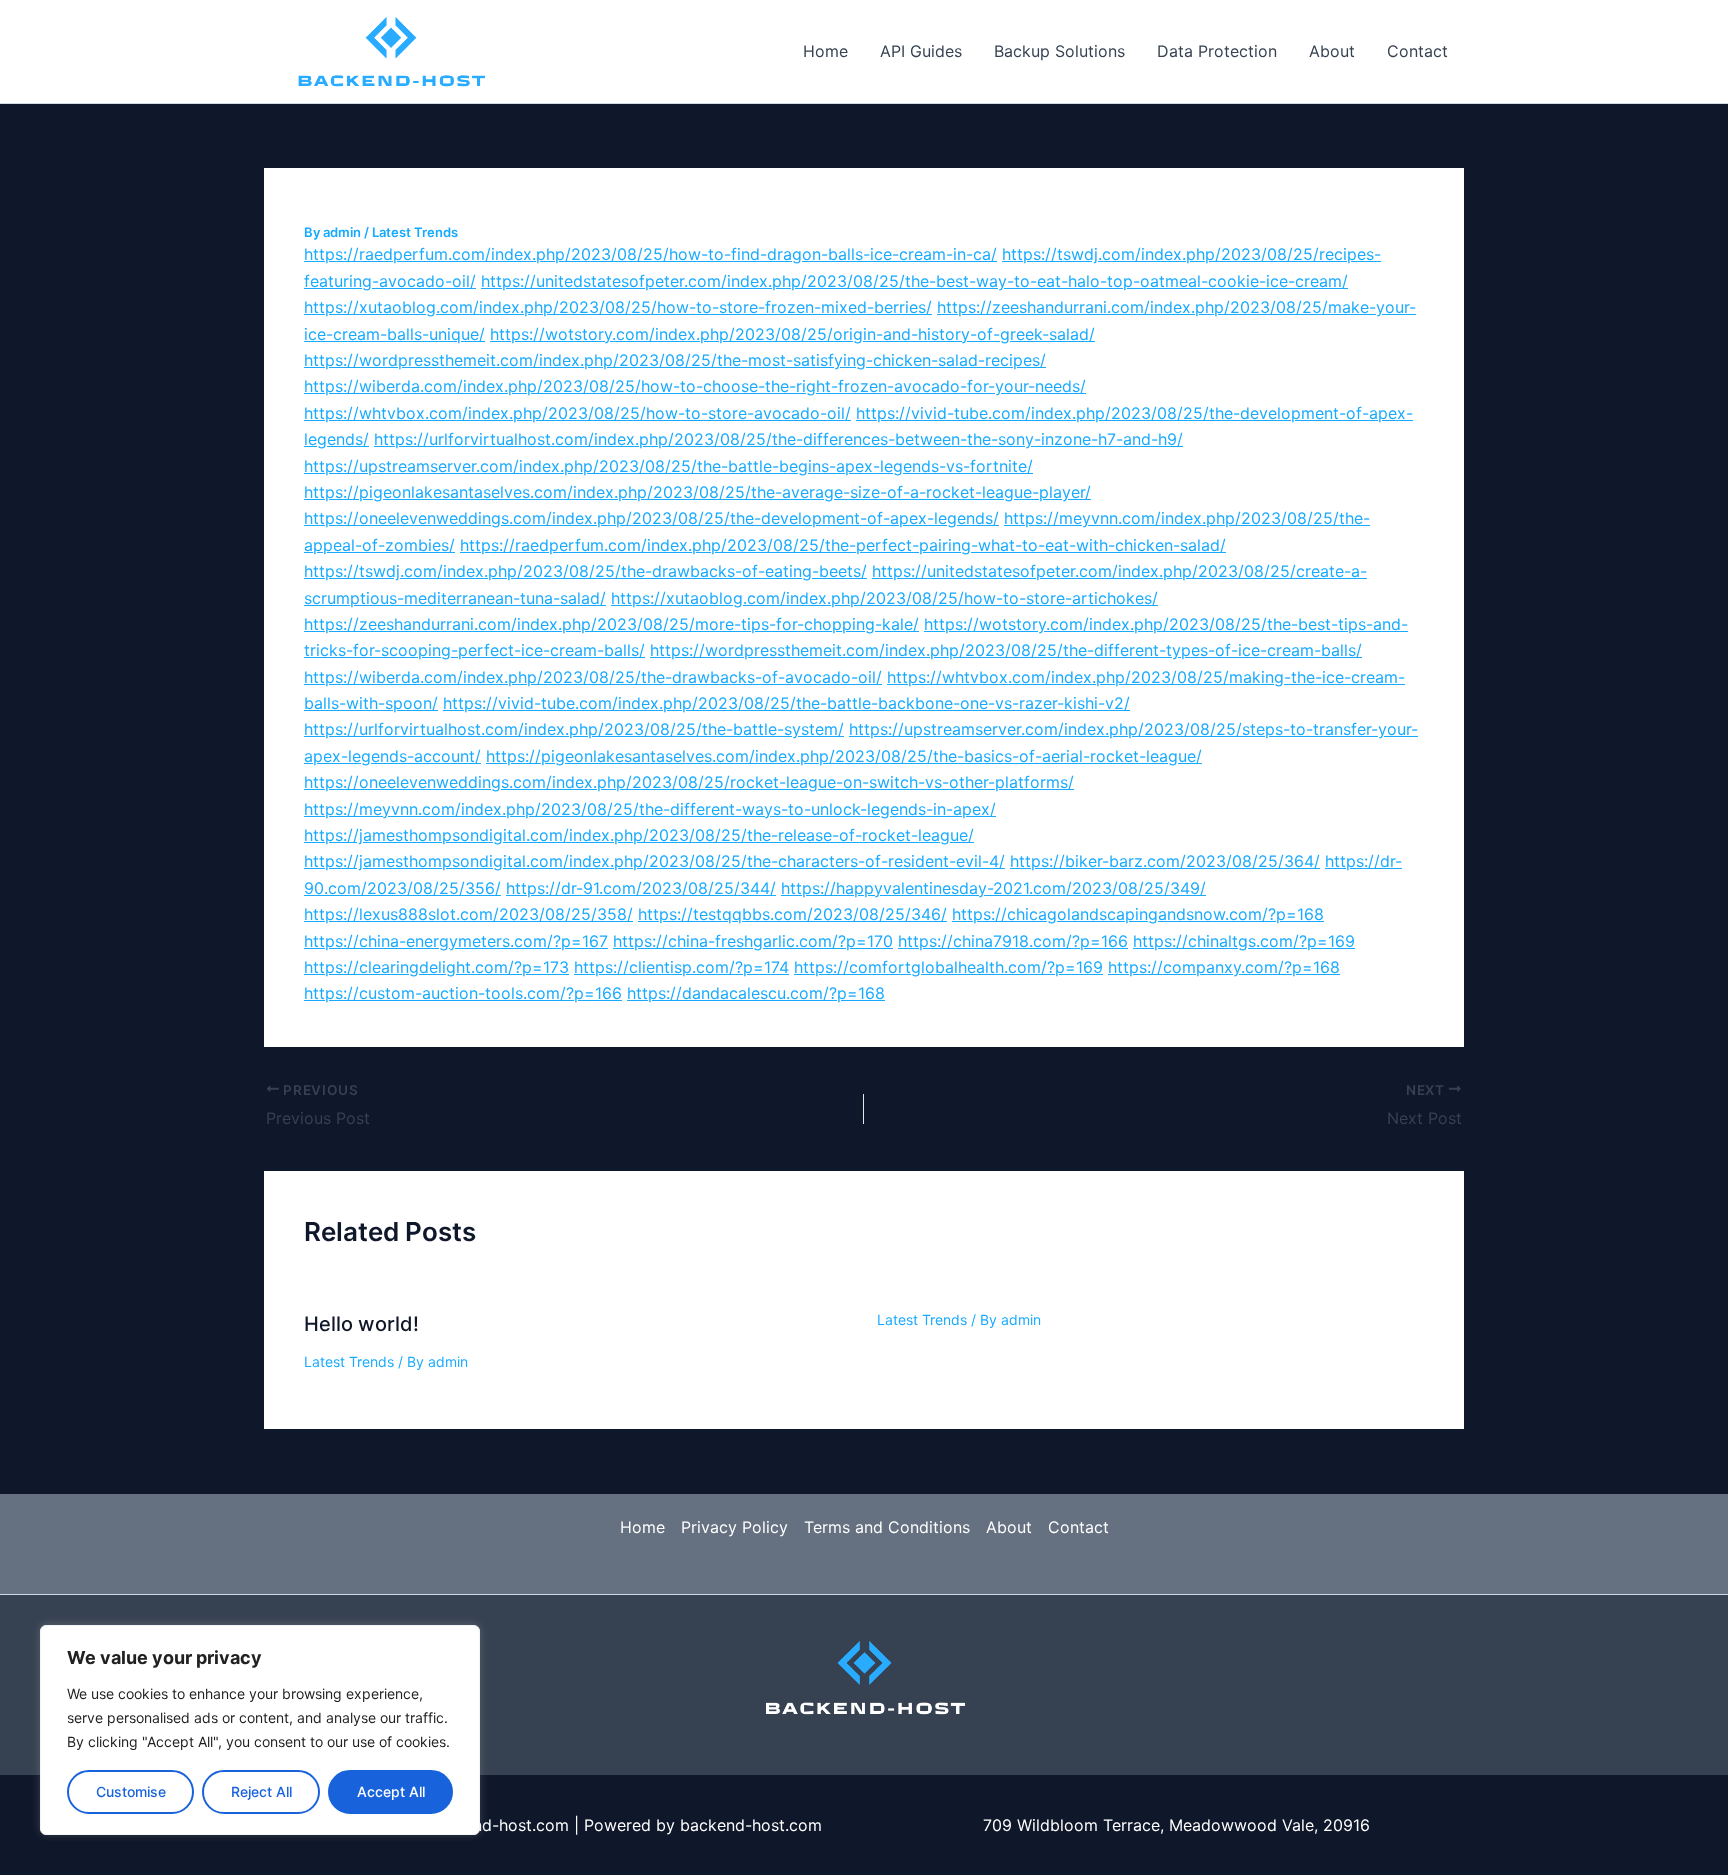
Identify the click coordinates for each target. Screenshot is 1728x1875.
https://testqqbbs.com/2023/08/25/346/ (792, 914)
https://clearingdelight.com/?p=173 (436, 967)
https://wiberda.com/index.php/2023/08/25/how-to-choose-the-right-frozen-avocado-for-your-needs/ (695, 386)
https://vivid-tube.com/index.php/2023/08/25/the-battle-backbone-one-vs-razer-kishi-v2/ (786, 703)
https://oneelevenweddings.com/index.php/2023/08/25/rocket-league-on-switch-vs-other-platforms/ (689, 782)
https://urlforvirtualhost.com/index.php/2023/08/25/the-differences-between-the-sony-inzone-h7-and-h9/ (778, 439)
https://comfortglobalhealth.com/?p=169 (948, 967)
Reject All (261, 1791)
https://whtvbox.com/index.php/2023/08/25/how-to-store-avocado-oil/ (577, 413)
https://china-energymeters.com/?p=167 (456, 941)
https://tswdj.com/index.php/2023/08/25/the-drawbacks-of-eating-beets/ (585, 571)
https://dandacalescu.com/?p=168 (756, 993)
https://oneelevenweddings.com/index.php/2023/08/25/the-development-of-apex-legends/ (651, 518)
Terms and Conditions (887, 1527)
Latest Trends (415, 232)
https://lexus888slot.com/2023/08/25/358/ (468, 914)
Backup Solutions (1059, 51)
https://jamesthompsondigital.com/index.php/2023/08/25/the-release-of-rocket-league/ (639, 835)
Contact (1417, 51)
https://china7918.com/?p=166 (1013, 941)
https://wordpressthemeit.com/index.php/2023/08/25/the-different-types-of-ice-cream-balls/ (1006, 650)
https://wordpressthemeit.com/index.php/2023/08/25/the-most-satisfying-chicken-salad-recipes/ (675, 360)
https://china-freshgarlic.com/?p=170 (753, 941)
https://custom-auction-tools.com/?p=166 (463, 993)
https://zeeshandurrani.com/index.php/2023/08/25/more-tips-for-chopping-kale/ (611, 624)
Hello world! (361, 1324)
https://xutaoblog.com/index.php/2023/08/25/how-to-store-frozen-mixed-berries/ (618, 307)
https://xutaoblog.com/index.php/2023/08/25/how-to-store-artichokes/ (884, 598)
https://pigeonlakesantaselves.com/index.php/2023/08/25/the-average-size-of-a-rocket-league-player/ (697, 492)
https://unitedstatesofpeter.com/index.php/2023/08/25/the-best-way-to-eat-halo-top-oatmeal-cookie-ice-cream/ (914, 281)
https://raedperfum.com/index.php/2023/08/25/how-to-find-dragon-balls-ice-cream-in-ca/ (650, 254)
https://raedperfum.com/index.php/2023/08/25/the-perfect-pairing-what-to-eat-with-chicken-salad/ (843, 545)
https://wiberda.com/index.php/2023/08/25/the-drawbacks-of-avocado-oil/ (593, 677)
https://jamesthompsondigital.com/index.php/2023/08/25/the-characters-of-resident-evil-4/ (654, 861)
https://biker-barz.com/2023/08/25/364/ (1165, 861)
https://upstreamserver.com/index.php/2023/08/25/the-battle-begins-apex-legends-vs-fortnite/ (668, 466)
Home (825, 51)
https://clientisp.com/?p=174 (681, 967)
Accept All (391, 1791)
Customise (131, 1791)
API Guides (921, 51)
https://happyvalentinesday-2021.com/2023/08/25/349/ (993, 888)
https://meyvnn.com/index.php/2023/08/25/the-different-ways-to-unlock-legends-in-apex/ (650, 809)
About (1332, 51)
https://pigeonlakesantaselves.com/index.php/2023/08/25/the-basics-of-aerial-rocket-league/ (844, 756)
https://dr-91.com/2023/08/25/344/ (641, 888)
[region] (260, 1730)
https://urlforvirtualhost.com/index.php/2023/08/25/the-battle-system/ (574, 729)
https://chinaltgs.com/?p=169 (1244, 941)
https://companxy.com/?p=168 (1224, 967)
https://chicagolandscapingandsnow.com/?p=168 (1138, 914)
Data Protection (1217, 51)
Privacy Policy (734, 1527)
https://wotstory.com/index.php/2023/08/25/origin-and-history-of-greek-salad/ (792, 334)
